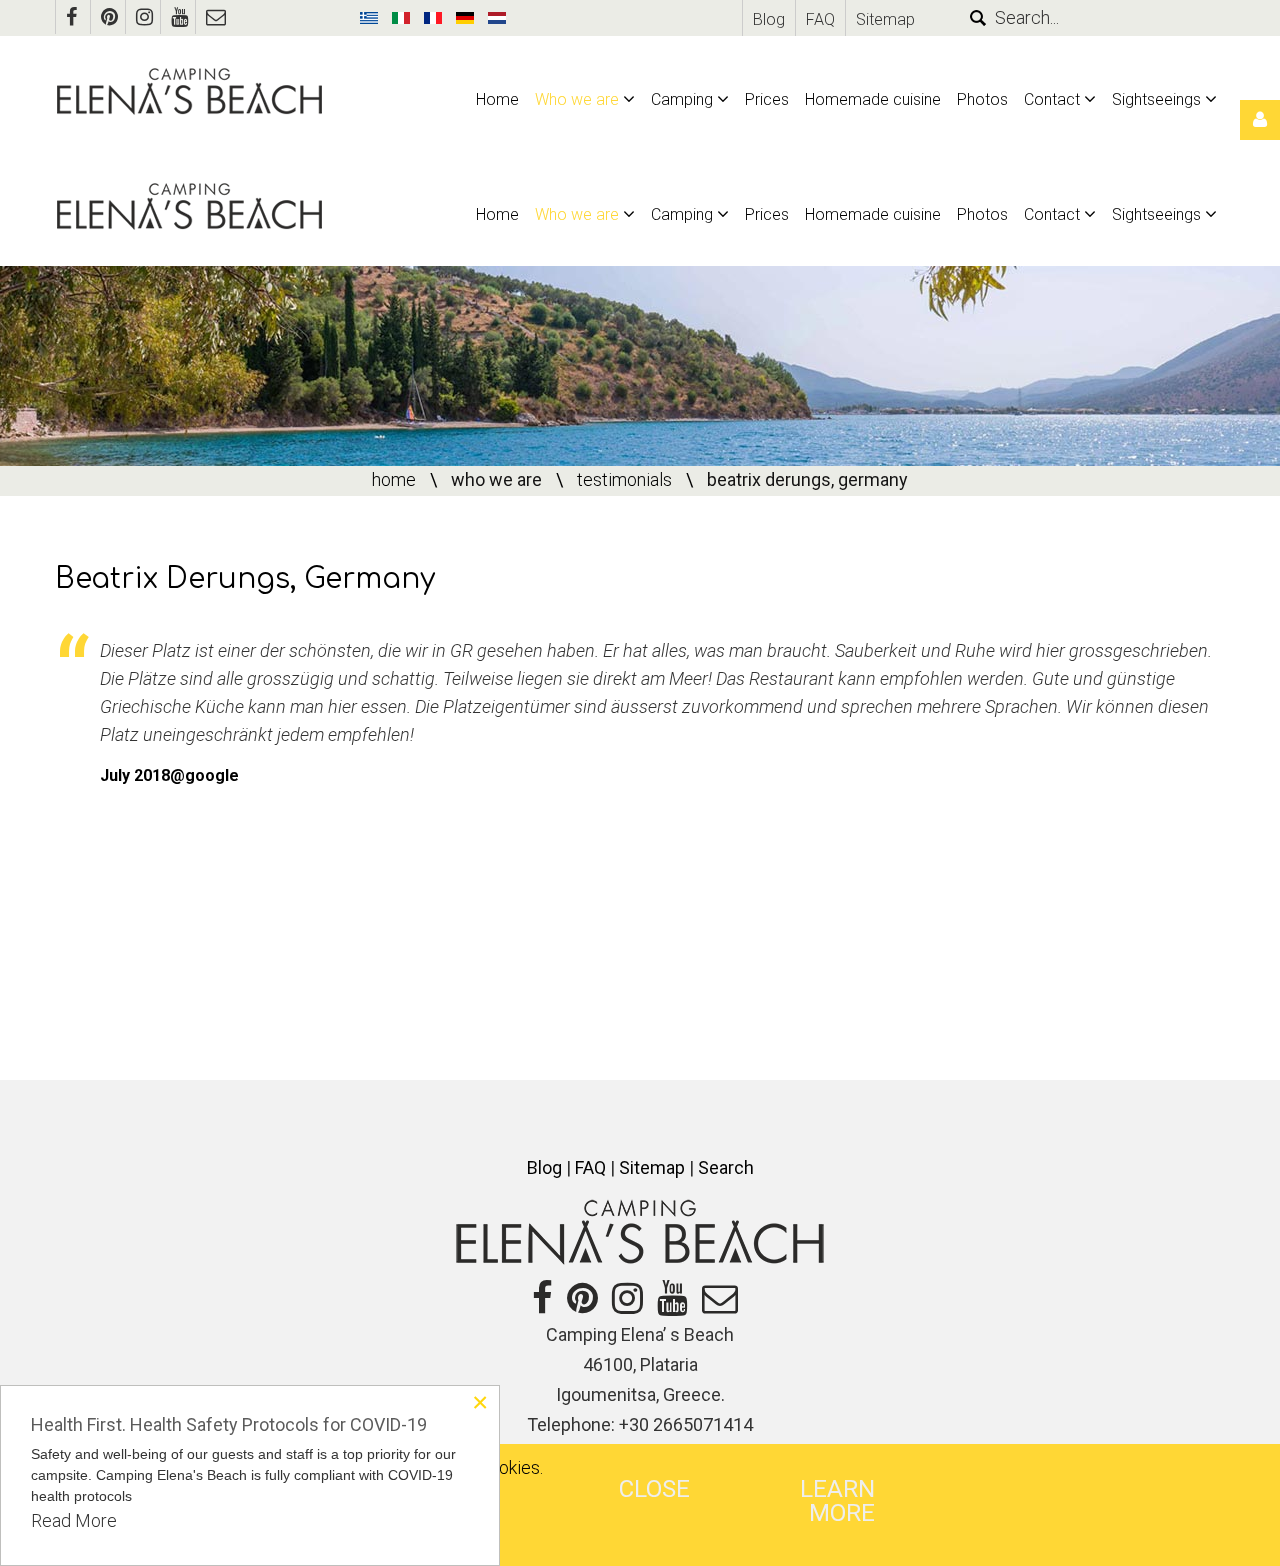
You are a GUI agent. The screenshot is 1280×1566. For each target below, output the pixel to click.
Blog (769, 19)
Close (654, 1489)
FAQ (820, 19)
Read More (74, 1520)
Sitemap (885, 19)
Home (394, 479)
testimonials (624, 479)
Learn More (837, 1501)
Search (726, 1167)
